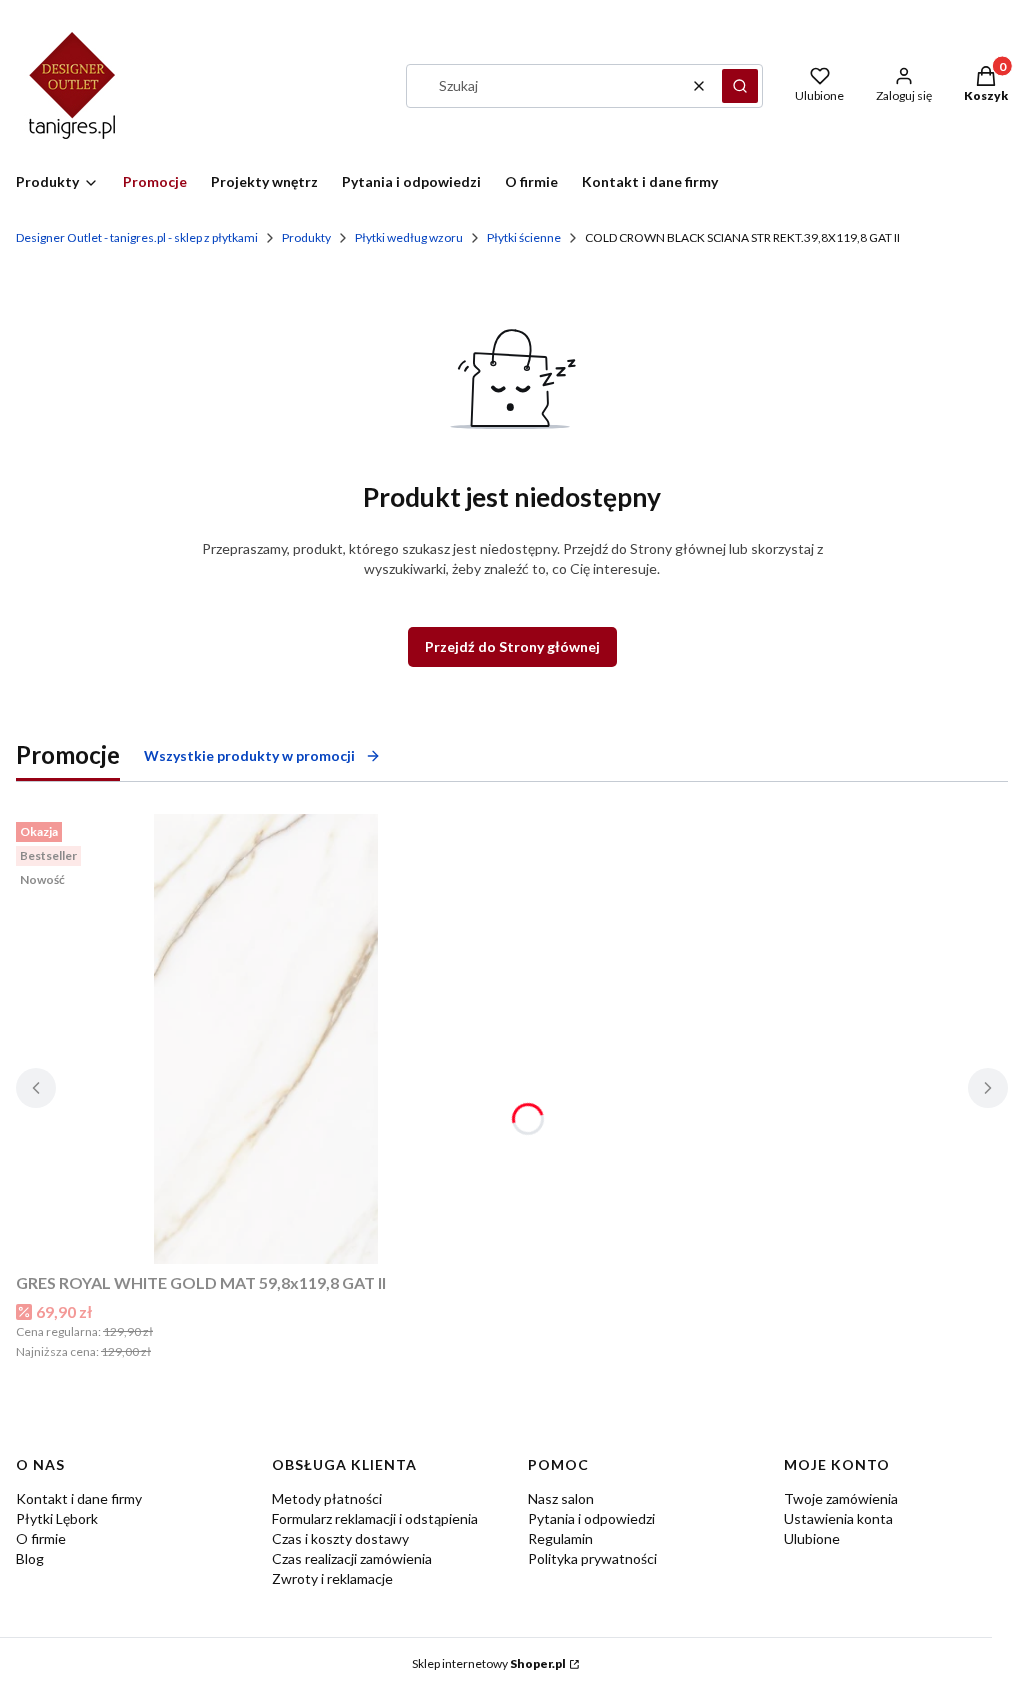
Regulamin (560, 1538)
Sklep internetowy (489, 1663)
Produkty (306, 237)
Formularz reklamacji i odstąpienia (375, 1518)
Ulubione (812, 1538)
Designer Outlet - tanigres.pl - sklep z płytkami (137, 237)
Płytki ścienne (524, 237)
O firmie (41, 1538)
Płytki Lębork (57, 1518)
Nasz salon (561, 1498)
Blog (30, 1558)
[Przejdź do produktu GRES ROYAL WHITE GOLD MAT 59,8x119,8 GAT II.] (266, 1039)
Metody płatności (327, 1498)
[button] (740, 86)
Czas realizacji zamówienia (352, 1558)
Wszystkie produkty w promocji (249, 755)
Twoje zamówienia (841, 1498)
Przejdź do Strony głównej (512, 646)
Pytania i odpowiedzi (591, 1518)
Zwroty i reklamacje (332, 1578)
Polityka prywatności (592, 1558)
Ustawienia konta (838, 1518)
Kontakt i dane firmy (79, 1498)
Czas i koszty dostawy (340, 1538)
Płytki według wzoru (409, 237)
